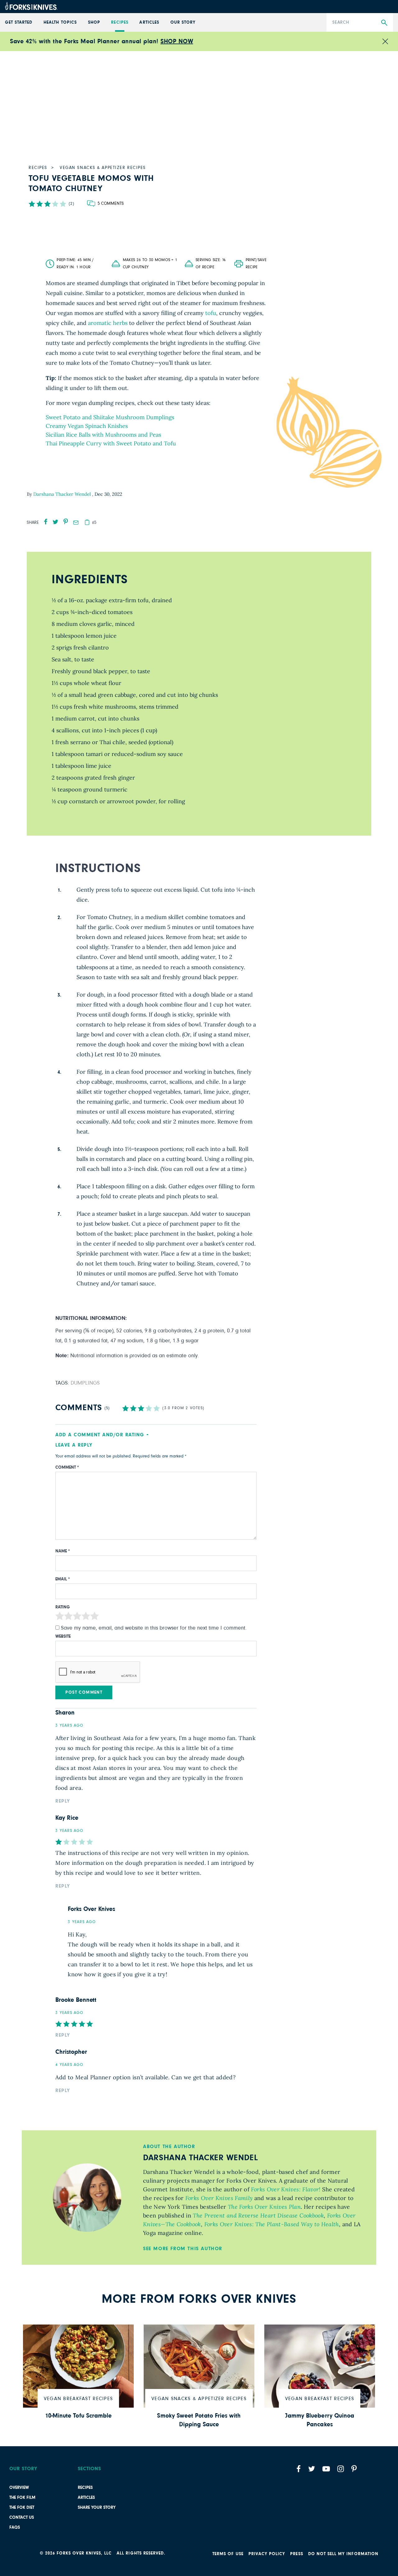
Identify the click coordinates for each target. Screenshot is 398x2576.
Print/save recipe (256, 264)
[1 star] (60, 1617)
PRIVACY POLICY (267, 2554)
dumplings (85, 1383)
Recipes (85, 2488)
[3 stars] (77, 1617)
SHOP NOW (177, 41)
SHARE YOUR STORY (97, 2508)
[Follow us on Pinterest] (354, 2469)
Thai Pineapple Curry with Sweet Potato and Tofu (111, 443)
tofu (211, 313)
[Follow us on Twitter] (312, 2469)
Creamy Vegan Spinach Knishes (87, 426)
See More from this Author (183, 2249)
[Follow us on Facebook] (298, 2469)
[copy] (87, 522)
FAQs (15, 2527)
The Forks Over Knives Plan (263, 2207)
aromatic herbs (108, 323)
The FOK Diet (22, 2508)
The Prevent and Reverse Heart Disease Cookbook (257, 2215)
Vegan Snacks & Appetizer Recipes (199, 2399)
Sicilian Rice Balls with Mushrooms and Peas (103, 435)
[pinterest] (66, 522)
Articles (86, 2498)
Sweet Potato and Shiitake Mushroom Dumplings (110, 417)
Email (63, 1579)
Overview (19, 2488)
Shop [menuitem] (94, 22)
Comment (67, 1467)
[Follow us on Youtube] (326, 2469)
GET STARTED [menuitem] (19, 22)
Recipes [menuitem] (120, 22)
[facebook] (46, 522)
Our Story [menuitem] (183, 22)
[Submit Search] (384, 23)
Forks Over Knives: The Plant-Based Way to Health (271, 2224)
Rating (63, 1607)
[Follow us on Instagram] (341, 2469)
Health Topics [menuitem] (60, 22)
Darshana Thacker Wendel (63, 494)
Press (296, 2554)
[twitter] (56, 522)
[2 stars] (68, 1617)
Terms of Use (228, 2554)
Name (63, 1551)
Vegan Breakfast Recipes (78, 2399)
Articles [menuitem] (149, 22)
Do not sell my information (343, 2554)
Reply (63, 1801)
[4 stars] (86, 1617)
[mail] (76, 523)
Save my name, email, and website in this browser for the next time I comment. (154, 1628)
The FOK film (22, 2498)
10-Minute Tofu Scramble (79, 2416)
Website (63, 1636)
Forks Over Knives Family (218, 2198)
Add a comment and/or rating (100, 1435)
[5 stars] (95, 1617)
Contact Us (22, 2517)
